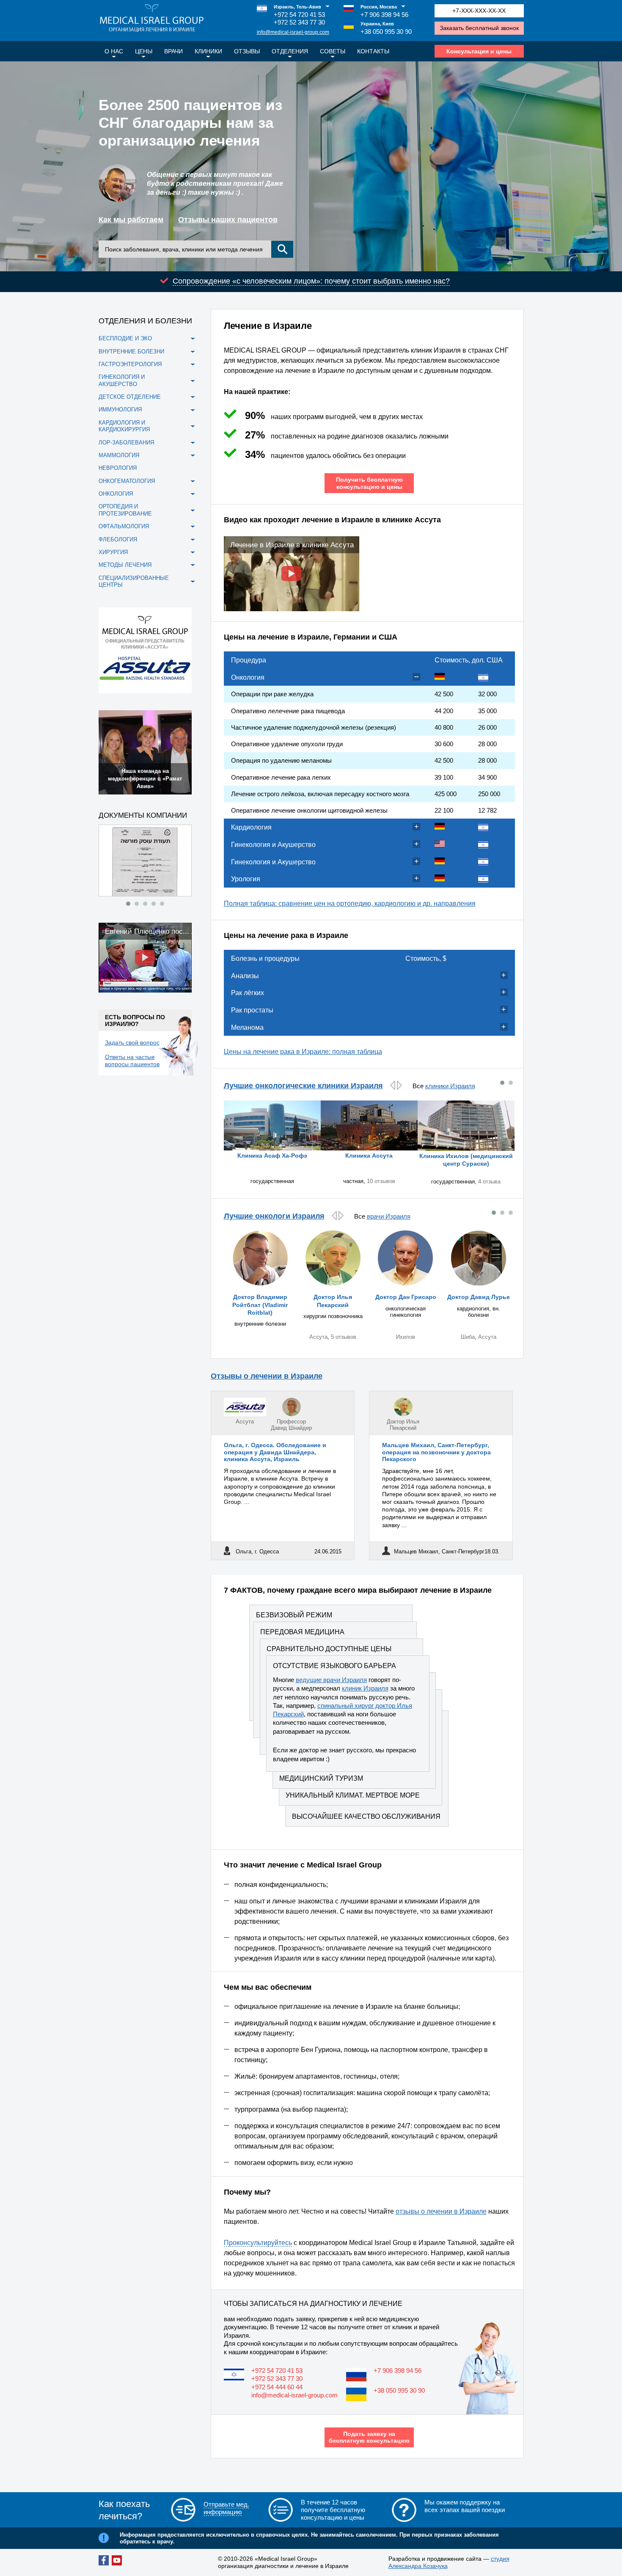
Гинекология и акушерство (122, 380)
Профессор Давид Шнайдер (291, 1425)
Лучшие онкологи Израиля (274, 1216)
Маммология (119, 455)
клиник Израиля (365, 1688)
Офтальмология (124, 526)
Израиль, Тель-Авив (297, 7)
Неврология (118, 468)
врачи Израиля (389, 1216)
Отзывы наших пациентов (228, 220)
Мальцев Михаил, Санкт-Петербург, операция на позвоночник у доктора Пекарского (436, 1452)
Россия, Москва (379, 7)
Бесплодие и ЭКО (125, 338)
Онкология (116, 494)
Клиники (208, 51)
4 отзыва (489, 1182)
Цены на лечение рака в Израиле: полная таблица (303, 1052)
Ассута (318, 1337)
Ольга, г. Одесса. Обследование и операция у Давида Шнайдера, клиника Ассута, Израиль (275, 1452)
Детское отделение (130, 397)
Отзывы (247, 51)
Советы (333, 51)
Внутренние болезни (131, 352)
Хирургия (113, 552)
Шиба (468, 1337)
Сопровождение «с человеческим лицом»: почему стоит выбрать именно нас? (311, 281)
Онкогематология (127, 481)
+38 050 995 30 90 (386, 32)
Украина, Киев (377, 24)
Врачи (173, 51)
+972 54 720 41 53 (299, 15)
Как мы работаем (131, 220)
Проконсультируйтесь (258, 2243)
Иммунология (120, 410)
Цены (144, 51)
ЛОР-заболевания (126, 443)
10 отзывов (381, 1181)
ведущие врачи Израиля (331, 1680)
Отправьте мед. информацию (226, 2508)
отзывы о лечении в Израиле (441, 2211)
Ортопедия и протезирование (125, 510)
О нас (114, 51)
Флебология (118, 539)
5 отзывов (344, 1337)
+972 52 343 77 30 (299, 22)
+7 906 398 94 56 (384, 15)
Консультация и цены (479, 51)
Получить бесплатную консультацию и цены (369, 483)
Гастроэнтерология (130, 364)
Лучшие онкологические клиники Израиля (303, 1086)
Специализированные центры (134, 581)
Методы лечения (125, 565)
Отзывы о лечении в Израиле (267, 1376)
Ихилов (406, 1337)
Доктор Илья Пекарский (403, 1425)
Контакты (373, 51)
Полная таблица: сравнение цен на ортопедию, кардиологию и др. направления (350, 903)
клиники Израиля (450, 1086)
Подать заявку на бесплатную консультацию (369, 2437)
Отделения (290, 51)
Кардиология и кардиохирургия (124, 426)
